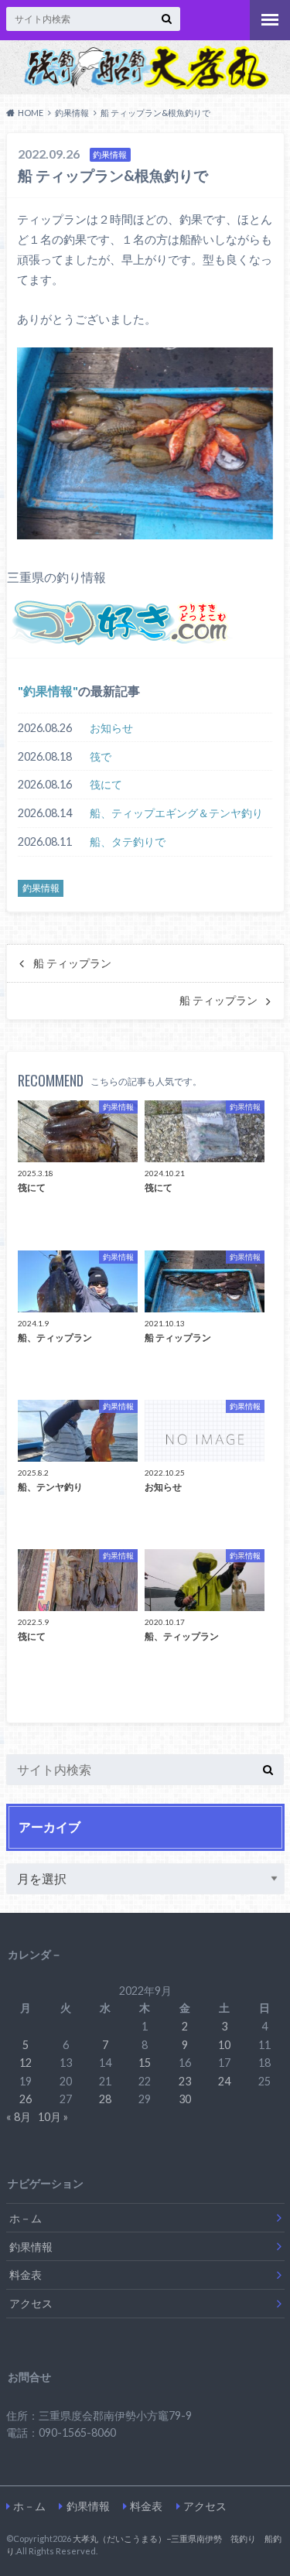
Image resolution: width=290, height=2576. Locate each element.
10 (224, 2045)
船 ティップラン (72, 963)
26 (26, 2099)
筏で (101, 756)
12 (26, 2063)
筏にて (106, 784)
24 (224, 2081)
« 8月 (19, 2117)
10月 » (53, 2117)
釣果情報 (48, 691)
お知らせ (111, 728)
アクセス (31, 2303)
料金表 (26, 2275)
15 (145, 2063)
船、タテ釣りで (128, 842)
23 (185, 2081)
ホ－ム (26, 2218)
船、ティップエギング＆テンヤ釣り (176, 813)
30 (185, 2099)
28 (105, 2099)
